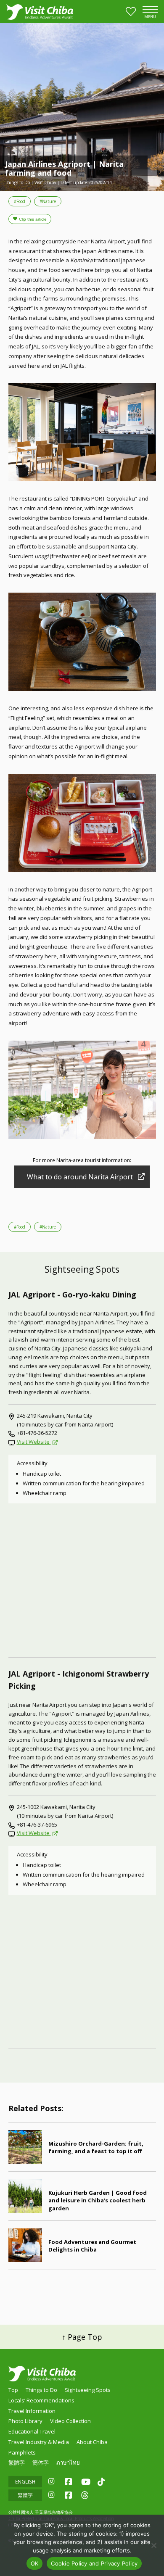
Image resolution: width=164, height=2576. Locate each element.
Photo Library (25, 2421)
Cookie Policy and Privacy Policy (94, 2563)
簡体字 (41, 2463)
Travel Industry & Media (39, 2442)
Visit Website (34, 1442)
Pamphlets (22, 2452)
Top (13, 2390)
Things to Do (41, 2390)
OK (35, 2563)
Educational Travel (32, 2431)
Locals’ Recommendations (41, 2400)
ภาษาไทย (68, 2463)
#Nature (48, 201)
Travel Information (32, 2411)
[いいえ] (153, 2545)
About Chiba (92, 2442)
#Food (20, 201)
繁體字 (17, 2463)
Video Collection (70, 2421)
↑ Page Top (82, 2337)
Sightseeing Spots (88, 2390)
